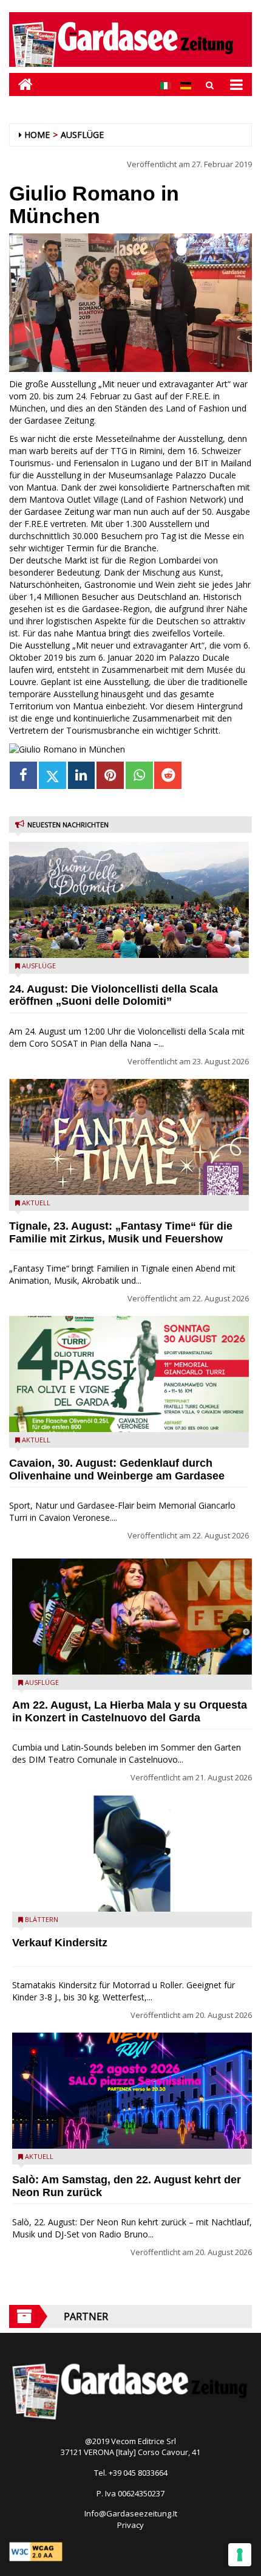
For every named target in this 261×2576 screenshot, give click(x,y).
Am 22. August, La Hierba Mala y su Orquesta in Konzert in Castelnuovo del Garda (130, 1711)
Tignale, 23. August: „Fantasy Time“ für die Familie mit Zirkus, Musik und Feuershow (121, 1232)
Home (37, 135)
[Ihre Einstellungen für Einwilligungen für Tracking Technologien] (240, 2555)
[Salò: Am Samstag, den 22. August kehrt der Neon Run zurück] (132, 2091)
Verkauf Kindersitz (60, 1943)
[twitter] (53, 775)
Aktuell (36, 1203)
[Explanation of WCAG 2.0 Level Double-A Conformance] (36, 2550)
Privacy (130, 2525)
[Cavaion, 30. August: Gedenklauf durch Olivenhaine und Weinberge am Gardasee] (129, 1374)
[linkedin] (82, 775)
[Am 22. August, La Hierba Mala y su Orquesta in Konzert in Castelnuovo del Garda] (132, 1617)
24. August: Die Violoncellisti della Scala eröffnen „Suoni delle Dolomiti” (114, 995)
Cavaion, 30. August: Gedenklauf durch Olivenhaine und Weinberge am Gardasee (117, 1469)
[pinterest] (110, 775)
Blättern (42, 1919)
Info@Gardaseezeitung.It (131, 2513)
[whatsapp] (139, 775)
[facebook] (23, 775)
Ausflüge (82, 135)
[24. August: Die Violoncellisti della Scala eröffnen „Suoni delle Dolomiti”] (129, 900)
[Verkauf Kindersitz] (132, 1854)
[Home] (21, 84)
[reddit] (168, 775)
